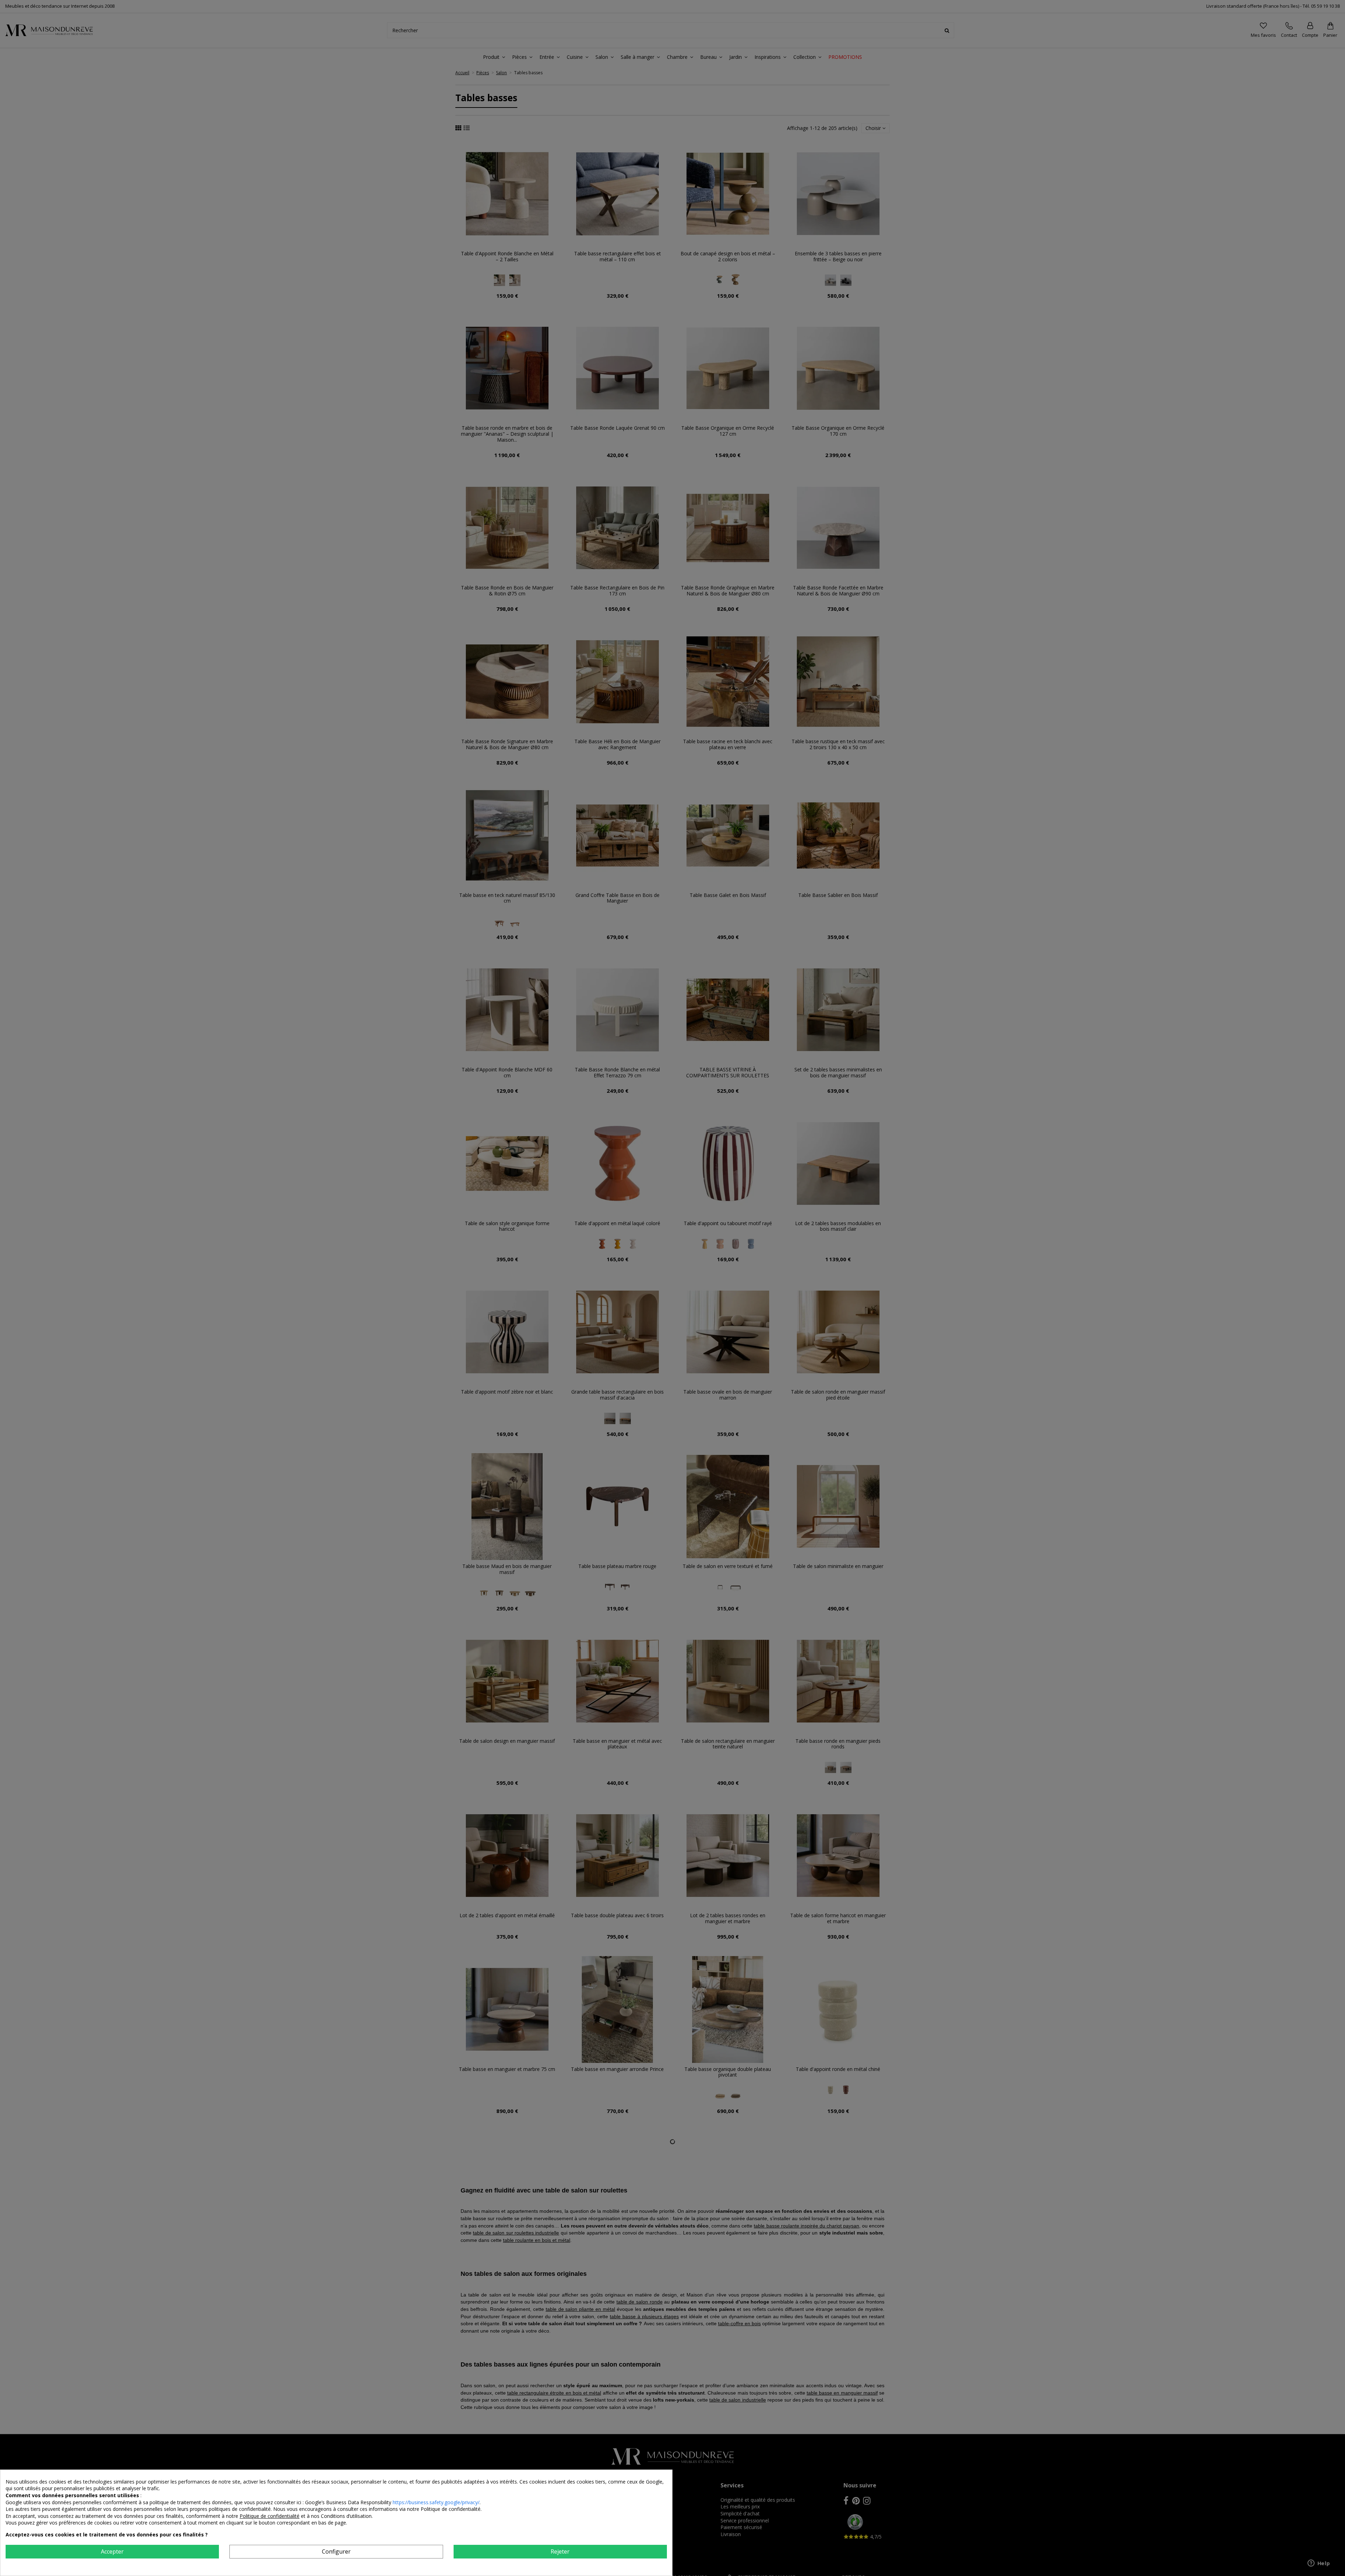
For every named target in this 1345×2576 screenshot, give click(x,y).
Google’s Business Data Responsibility (349, 2502)
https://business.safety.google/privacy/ (436, 2502)
